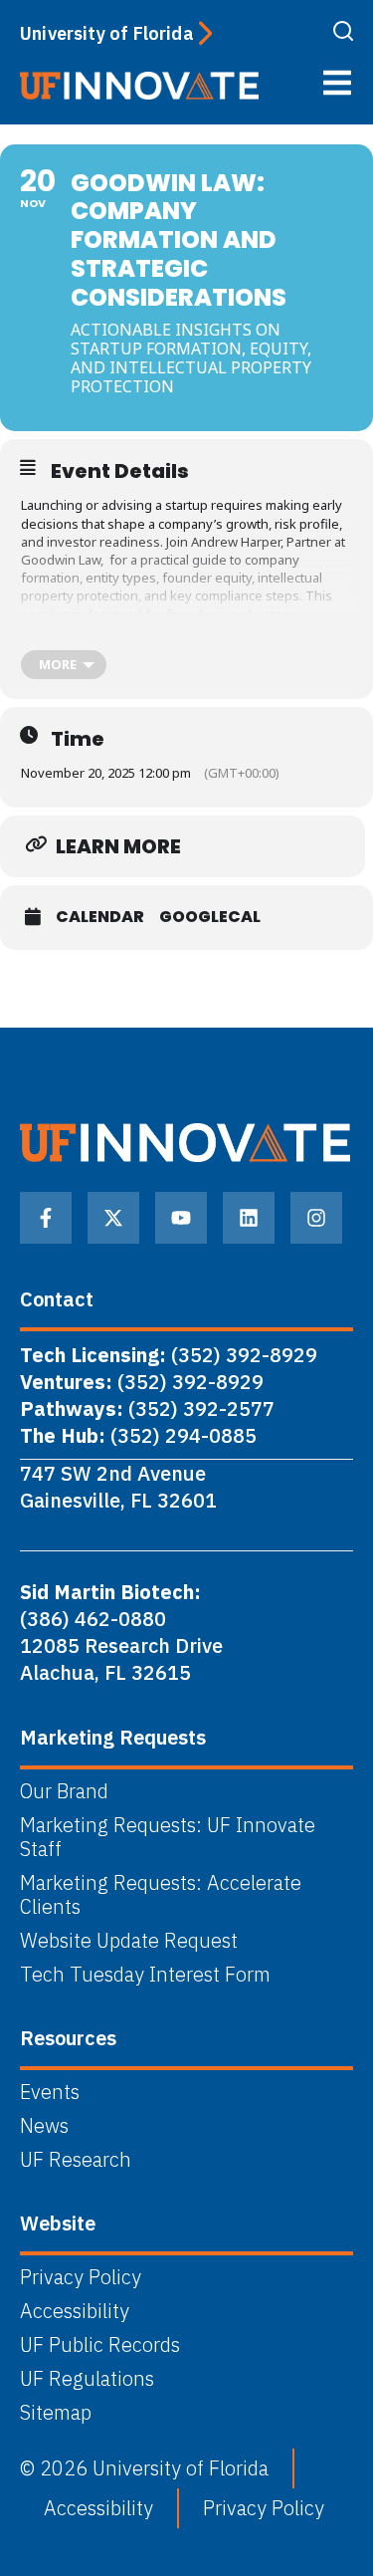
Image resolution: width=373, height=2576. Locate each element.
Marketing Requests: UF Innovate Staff (168, 1837)
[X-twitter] (113, 1218)
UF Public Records (100, 2345)
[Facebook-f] (46, 1218)
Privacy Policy (81, 2277)
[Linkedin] (249, 1218)
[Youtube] (181, 1218)
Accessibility (75, 2311)
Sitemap (56, 2413)
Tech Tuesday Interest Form (145, 1975)
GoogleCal (210, 917)
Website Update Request (129, 1941)
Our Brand (64, 1791)
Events (50, 2092)
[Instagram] (316, 1218)
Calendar (100, 917)
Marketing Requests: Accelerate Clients (161, 1895)
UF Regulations (87, 2379)
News (44, 2126)
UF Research (76, 2160)
